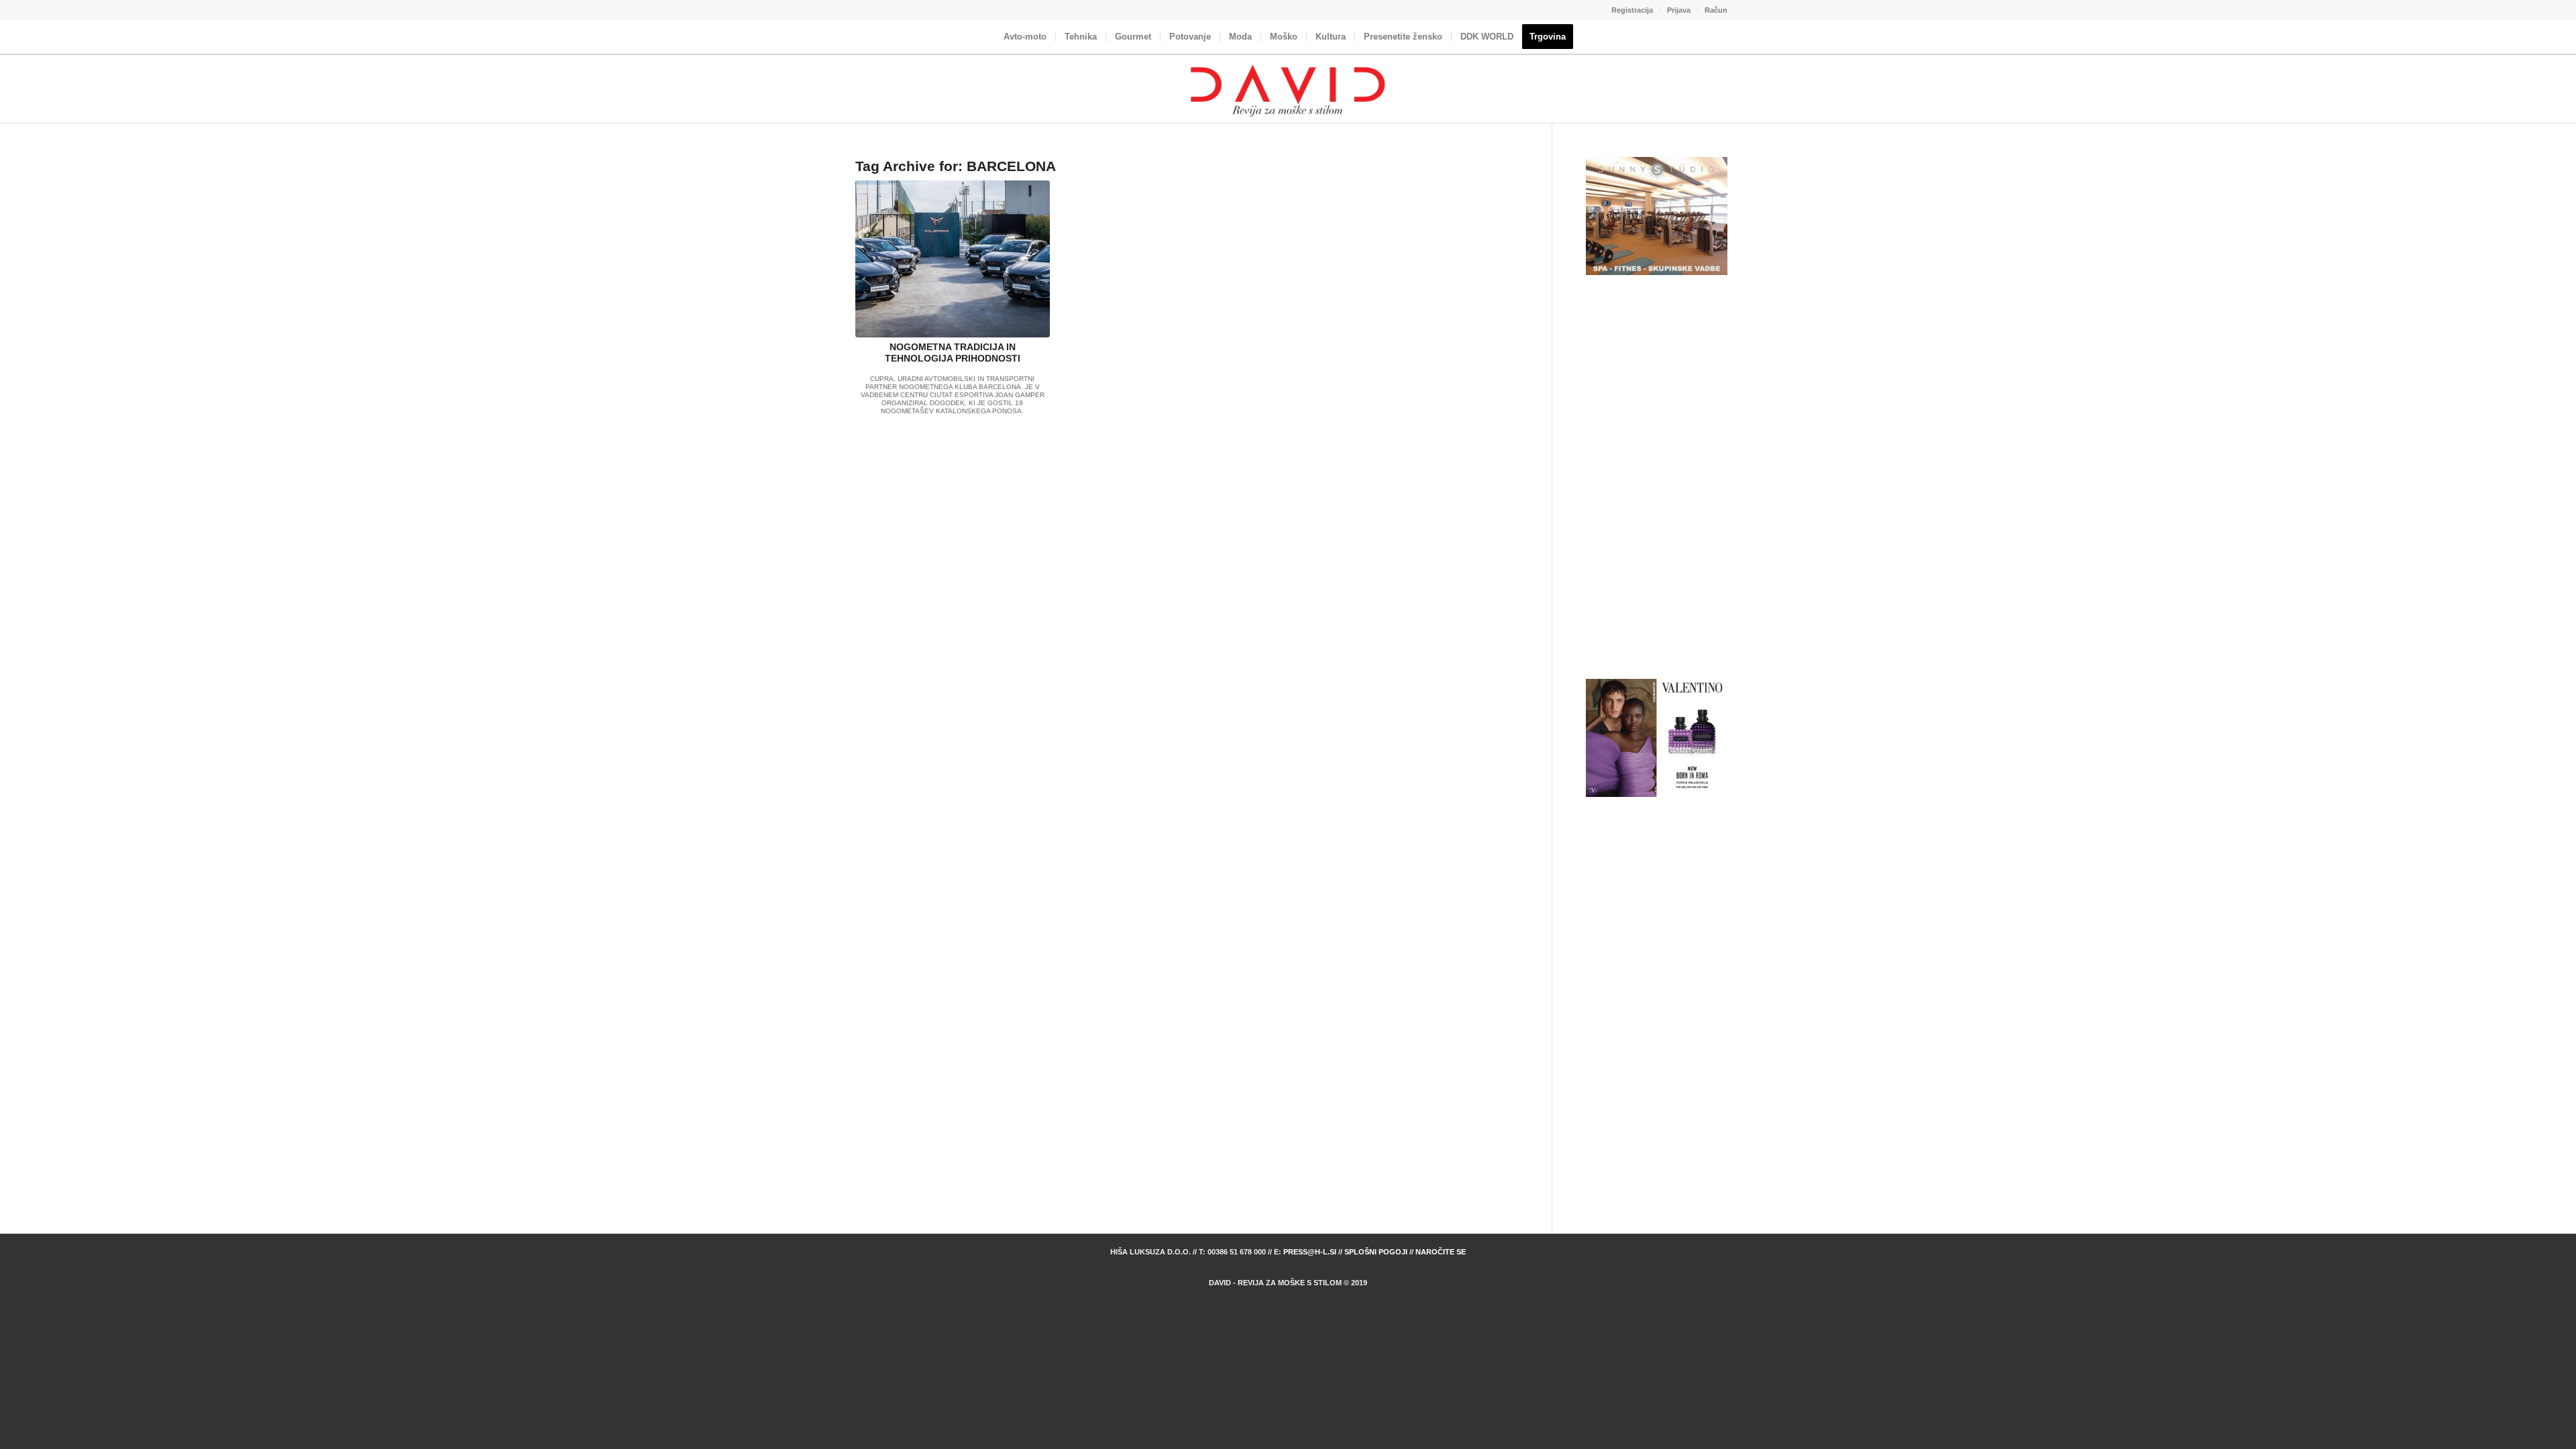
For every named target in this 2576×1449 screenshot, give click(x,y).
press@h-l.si (1310, 1252)
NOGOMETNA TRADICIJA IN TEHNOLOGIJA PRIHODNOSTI (953, 353)
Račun (1716, 10)
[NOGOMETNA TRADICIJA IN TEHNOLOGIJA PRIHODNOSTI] (953, 259)
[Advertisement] (1657, 478)
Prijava (1679, 10)
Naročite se (1441, 1252)
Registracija (1632, 10)
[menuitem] (1632, 10)
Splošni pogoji (1376, 1252)
